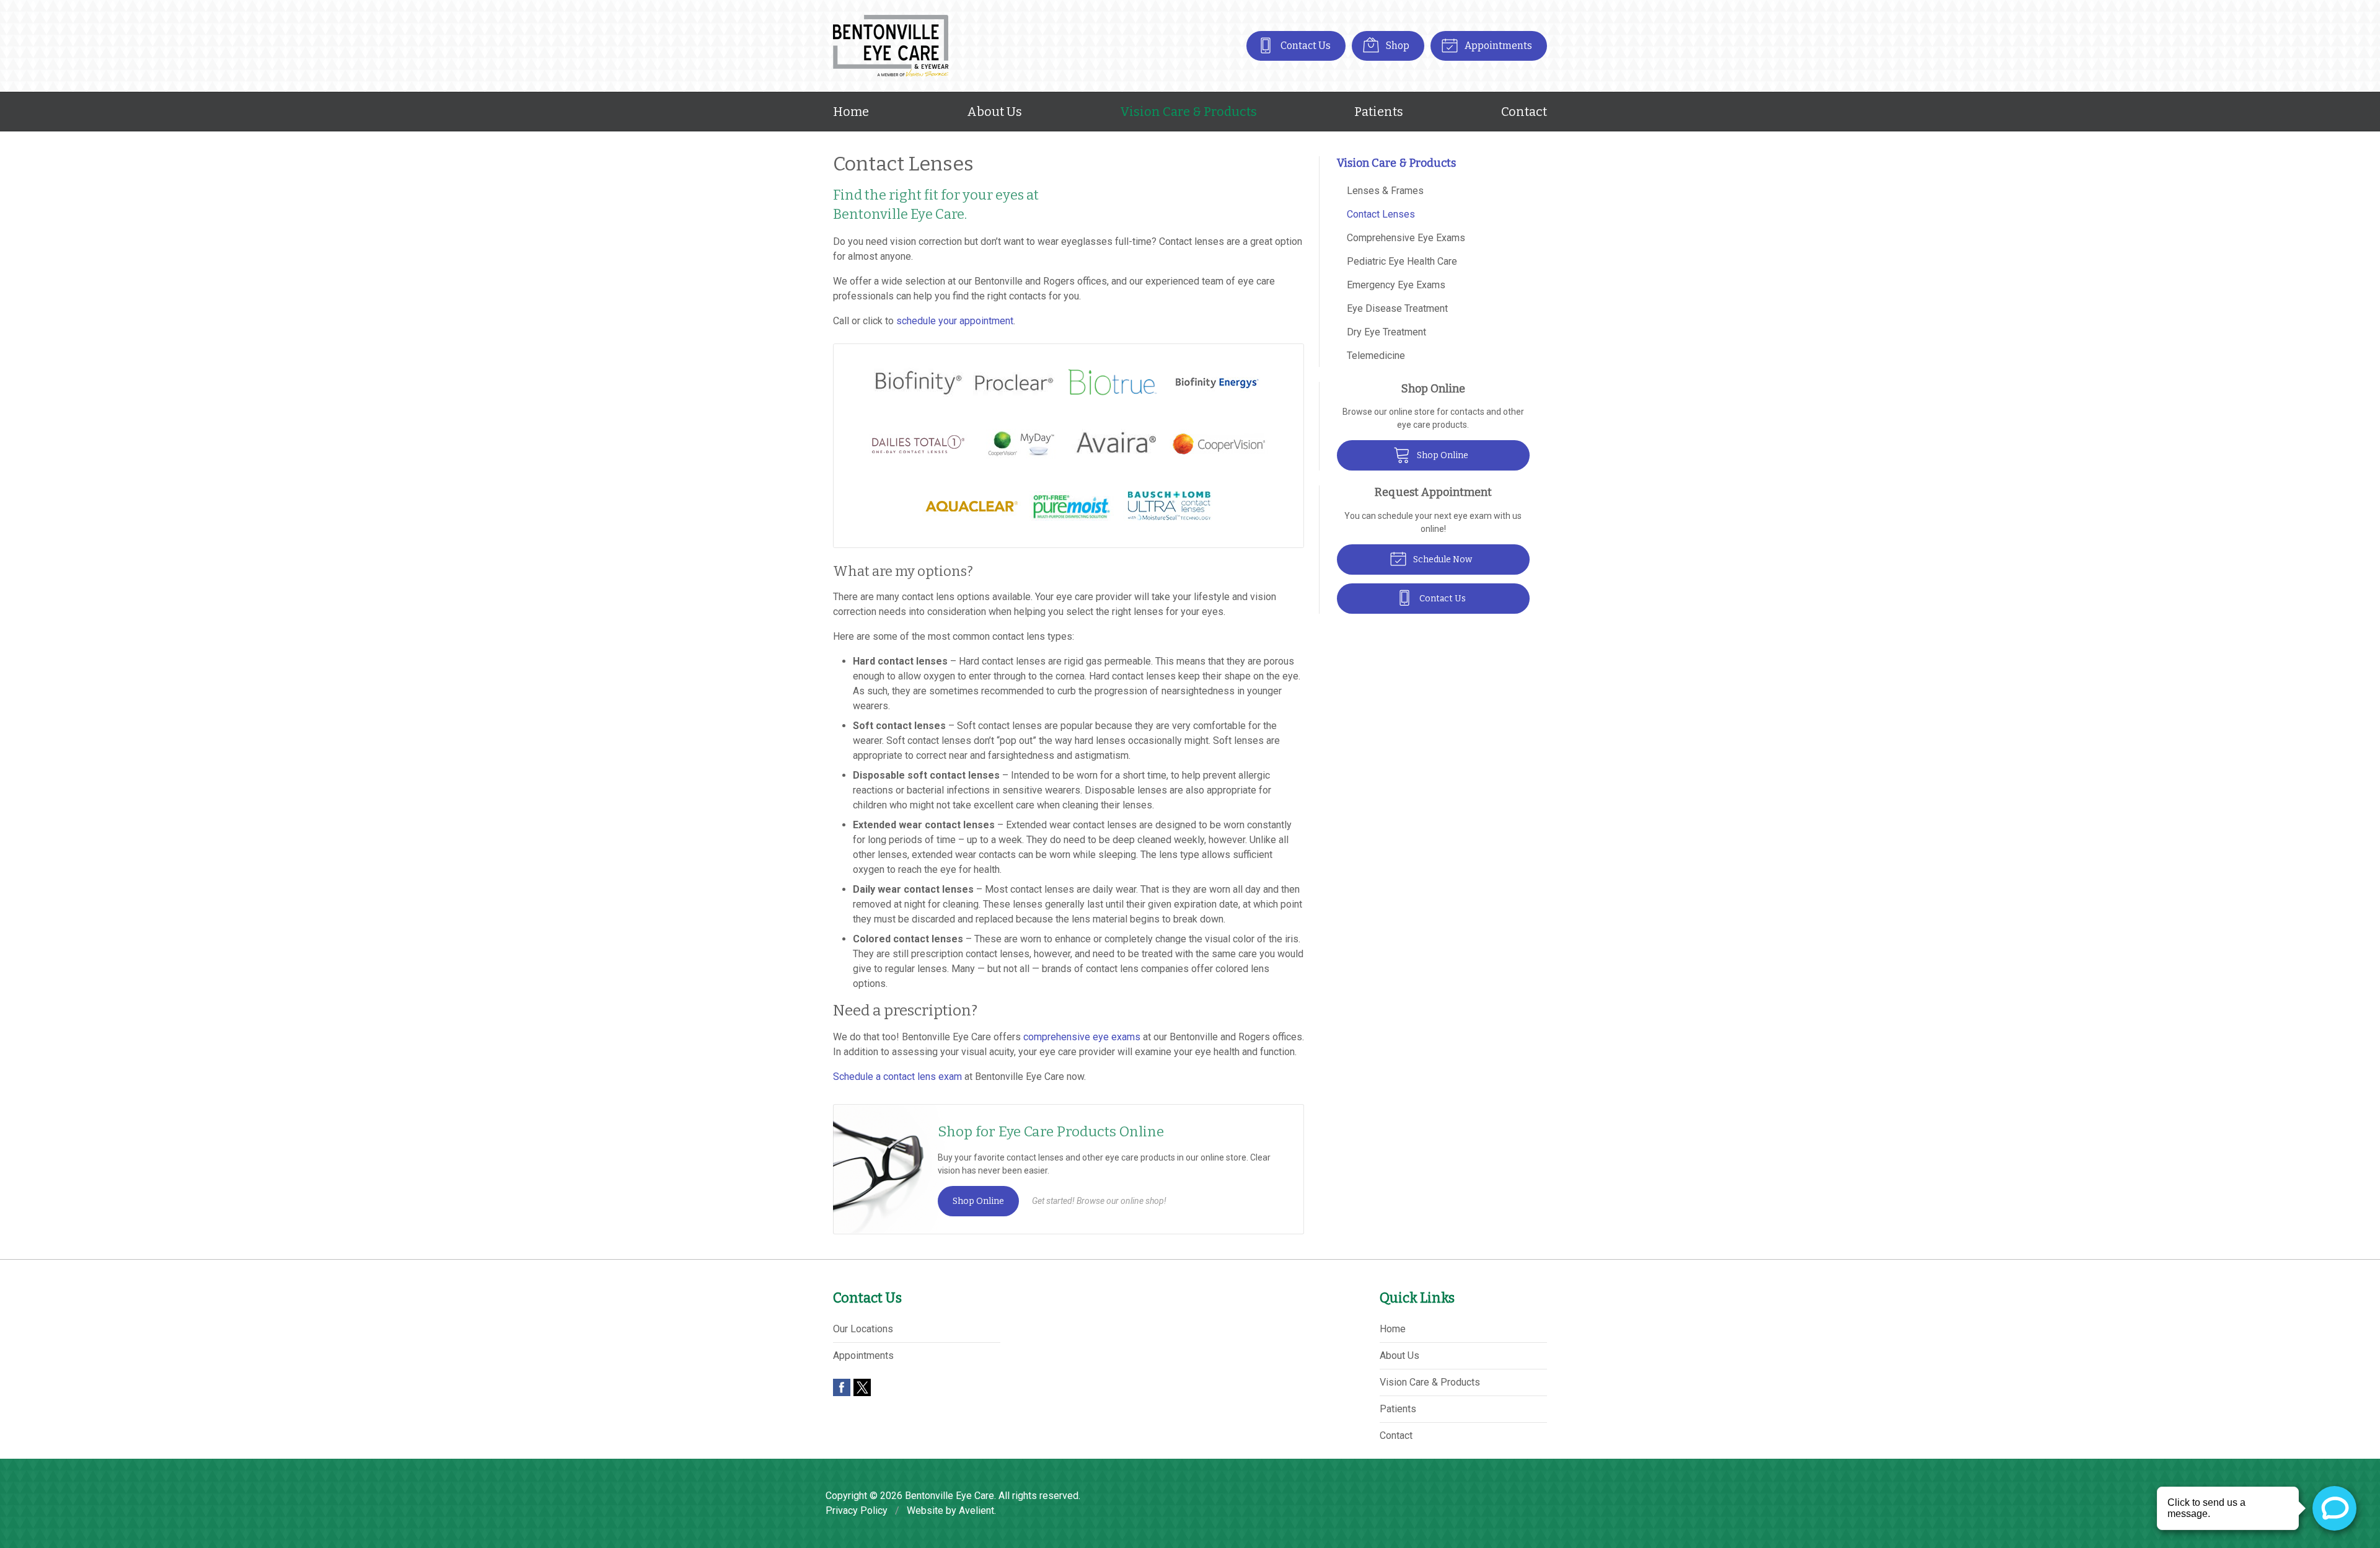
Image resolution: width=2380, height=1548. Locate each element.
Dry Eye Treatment (1386, 332)
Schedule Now (1442, 559)
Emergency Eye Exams (1396, 285)
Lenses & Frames (1385, 191)
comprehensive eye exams (1082, 1037)
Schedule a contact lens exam (897, 1077)
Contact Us (1305, 46)
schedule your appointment (955, 321)
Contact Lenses (1381, 214)
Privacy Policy (857, 1510)
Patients (1379, 112)
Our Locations (863, 1329)
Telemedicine (1376, 356)
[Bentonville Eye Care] (891, 46)
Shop (1397, 46)
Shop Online (978, 1201)
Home (851, 112)
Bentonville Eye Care (950, 1496)
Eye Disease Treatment (1397, 308)
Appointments (1497, 46)
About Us (994, 112)
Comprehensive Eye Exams (1406, 238)
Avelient (976, 1510)
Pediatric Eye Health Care (1402, 261)
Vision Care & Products (1188, 112)
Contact (1524, 112)
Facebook (842, 1387)
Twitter (862, 1387)
